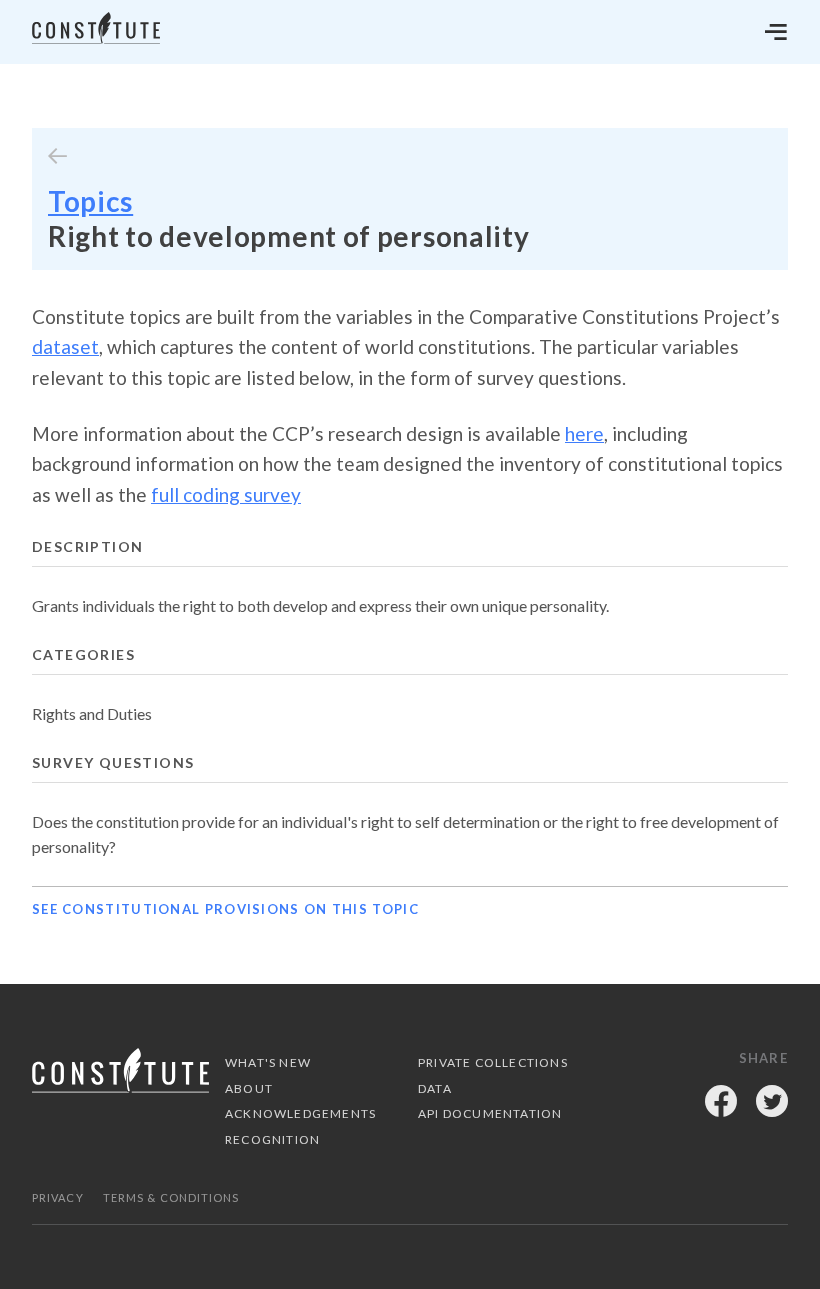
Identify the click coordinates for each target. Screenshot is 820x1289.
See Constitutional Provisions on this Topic (225, 909)
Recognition (272, 1139)
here (584, 433)
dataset (65, 346)
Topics (90, 201)
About (249, 1088)
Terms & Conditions (171, 1197)
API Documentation (490, 1113)
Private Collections (493, 1062)
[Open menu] (776, 32)
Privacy (58, 1197)
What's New (268, 1062)
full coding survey (226, 494)
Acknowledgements (300, 1113)
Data (435, 1088)
